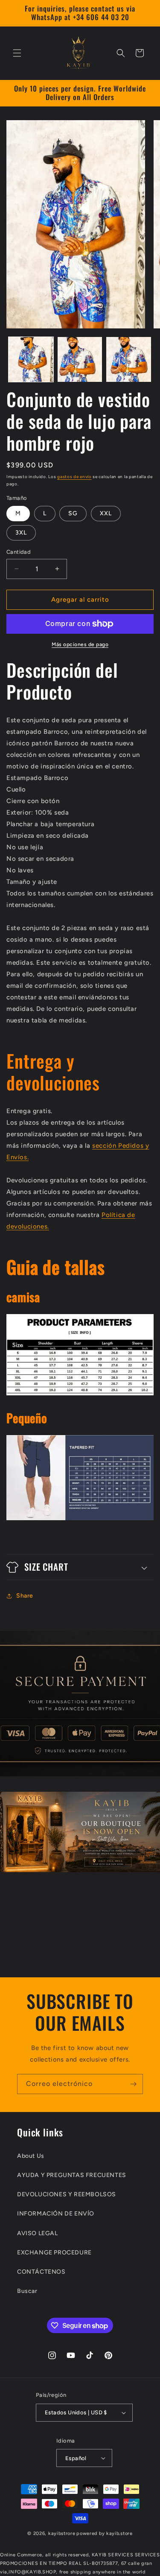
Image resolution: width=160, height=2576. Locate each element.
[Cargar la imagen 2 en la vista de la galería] (80, 359)
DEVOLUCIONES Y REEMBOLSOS (67, 2194)
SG (73, 513)
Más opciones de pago (80, 644)
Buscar (27, 2291)
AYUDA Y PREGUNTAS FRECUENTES (72, 2175)
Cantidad (19, 552)
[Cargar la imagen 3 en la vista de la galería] (129, 359)
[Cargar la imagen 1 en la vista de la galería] (31, 359)
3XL (21, 533)
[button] (17, 53)
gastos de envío (74, 477)
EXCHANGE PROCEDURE (54, 2253)
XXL (106, 513)
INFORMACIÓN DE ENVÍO (56, 2214)
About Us (31, 2156)
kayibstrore (62, 2533)
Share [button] (25, 1596)
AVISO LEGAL (38, 2233)
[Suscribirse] (133, 2084)
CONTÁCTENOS (41, 2272)
